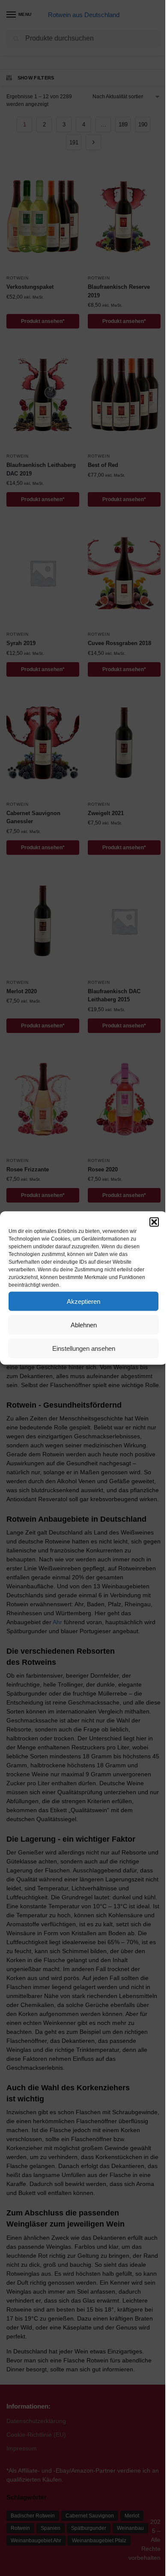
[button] (154, 1222)
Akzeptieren (83, 1301)
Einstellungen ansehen (84, 1348)
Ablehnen (84, 1325)
